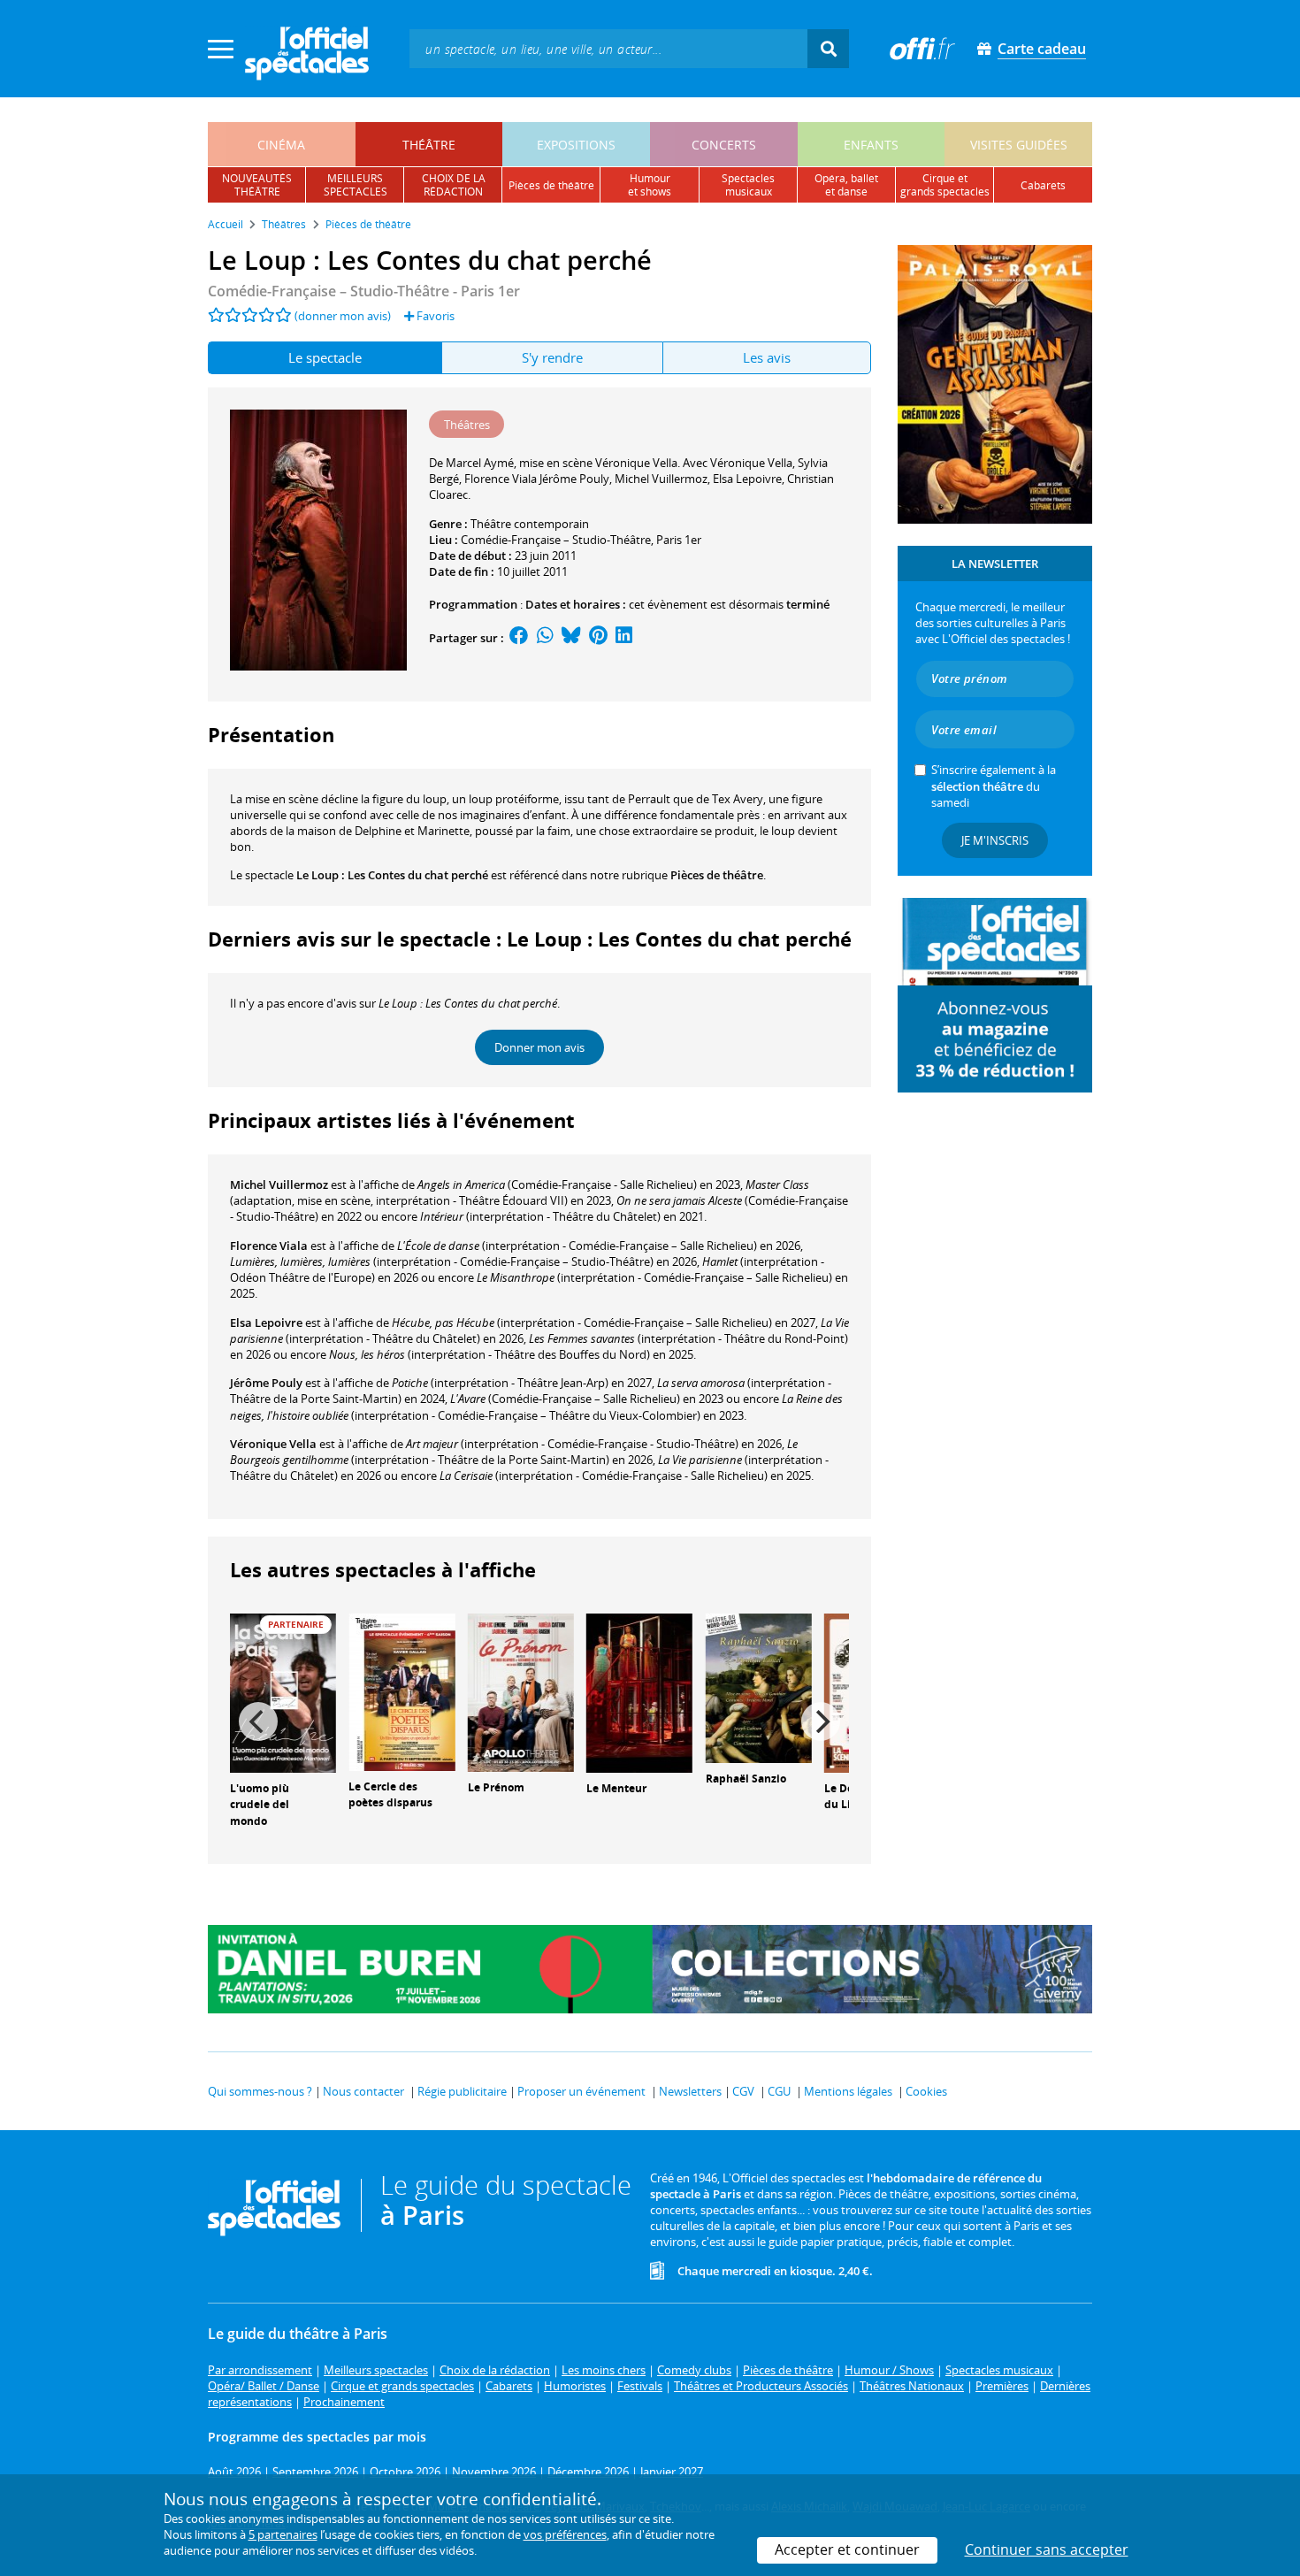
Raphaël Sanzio (746, 1779)
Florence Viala (269, 1246)
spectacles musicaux (748, 185)
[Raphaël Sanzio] (759, 1687)
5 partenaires (283, 2534)
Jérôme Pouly (266, 1383)
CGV (743, 2091)
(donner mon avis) (343, 316)
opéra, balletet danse (846, 185)
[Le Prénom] (521, 1691)
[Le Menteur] (639, 1691)
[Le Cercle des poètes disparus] (401, 1690)
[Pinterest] (598, 638)
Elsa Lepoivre (266, 1322)
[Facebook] (519, 638)
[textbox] (608, 48)
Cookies (926, 2091)
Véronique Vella (273, 1444)
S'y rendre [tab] (552, 357)
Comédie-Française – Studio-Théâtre (556, 540)
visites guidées (1019, 145)
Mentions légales (848, 2091)
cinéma (281, 145)
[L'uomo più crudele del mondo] (283, 1691)
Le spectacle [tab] (325, 357)
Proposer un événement (581, 2091)
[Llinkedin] (624, 638)
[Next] (821, 1721)
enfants (871, 145)
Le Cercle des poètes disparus (390, 1795)
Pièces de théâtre (717, 875)
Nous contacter (363, 2091)
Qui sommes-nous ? (260, 2091)
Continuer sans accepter (1047, 2549)
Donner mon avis (539, 1047)
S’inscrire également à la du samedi (994, 786)
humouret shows (650, 185)
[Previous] (258, 1721)
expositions (576, 145)
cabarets (1043, 185)
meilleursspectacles (356, 185)
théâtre (429, 145)
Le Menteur (616, 1788)
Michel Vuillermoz (279, 1184)
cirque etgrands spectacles (945, 185)
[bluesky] (571, 638)
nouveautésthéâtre (257, 185)
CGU (779, 2091)
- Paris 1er (364, 291)
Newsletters (690, 2091)
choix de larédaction (454, 185)
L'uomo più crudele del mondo (260, 1805)
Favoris (434, 316)
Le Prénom (496, 1787)
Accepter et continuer (847, 2549)
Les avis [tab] (767, 357)
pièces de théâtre (551, 185)
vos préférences (565, 2534)
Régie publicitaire (462, 2091)
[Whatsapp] (545, 638)
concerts (724, 145)
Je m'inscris (995, 840)
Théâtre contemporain (530, 524)
